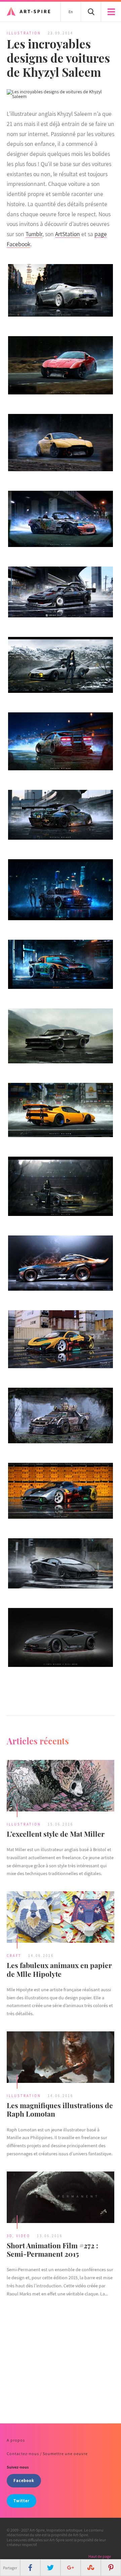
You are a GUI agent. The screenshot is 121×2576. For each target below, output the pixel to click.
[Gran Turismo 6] (61, 1637)
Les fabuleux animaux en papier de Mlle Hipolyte (59, 1969)
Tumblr (34, 234)
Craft (14, 1956)
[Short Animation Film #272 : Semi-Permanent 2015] (61, 2198)
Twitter (22, 2501)
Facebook (24, 2481)
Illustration (24, 33)
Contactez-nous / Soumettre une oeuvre (47, 2454)
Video (23, 2236)
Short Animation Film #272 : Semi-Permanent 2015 (52, 2249)
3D (10, 2236)
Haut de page (100, 2556)
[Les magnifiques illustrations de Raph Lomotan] (61, 2058)
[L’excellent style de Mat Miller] (61, 1786)
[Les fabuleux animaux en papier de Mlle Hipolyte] (61, 1918)
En (71, 12)
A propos (16, 2440)
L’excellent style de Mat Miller (56, 1834)
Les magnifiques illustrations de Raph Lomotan (60, 2109)
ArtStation (68, 234)
